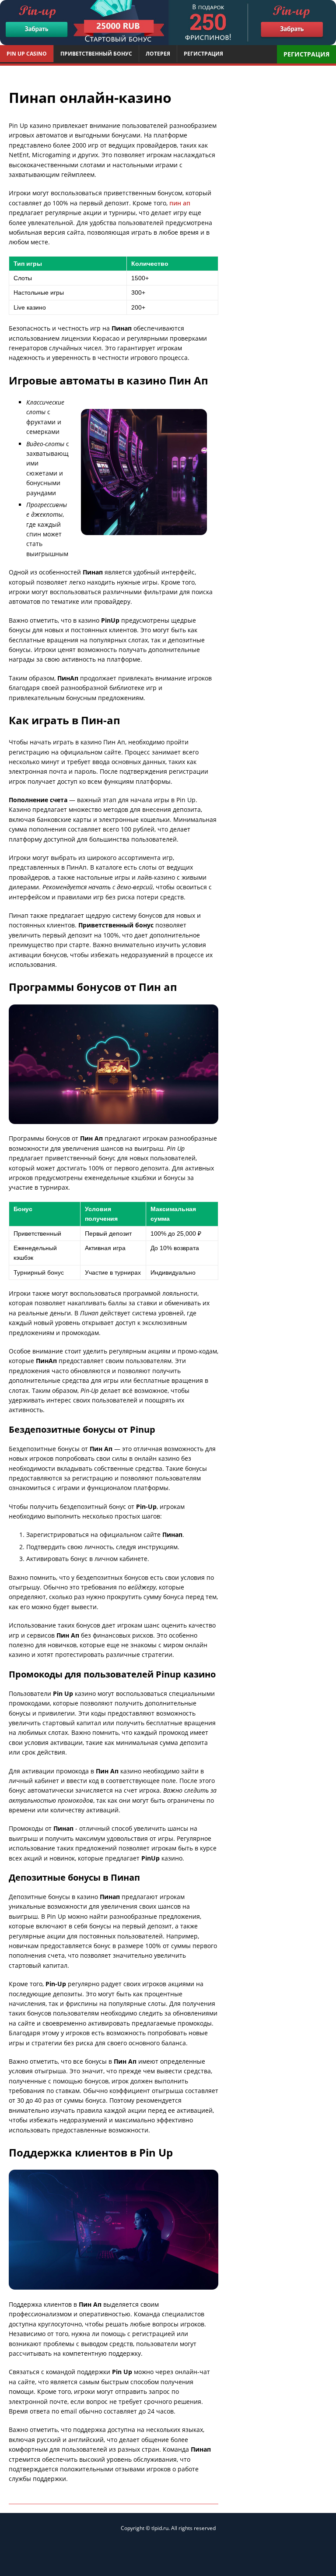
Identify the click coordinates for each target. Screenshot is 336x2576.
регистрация (306, 54)
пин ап (180, 203)
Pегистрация (203, 54)
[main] (168, 23)
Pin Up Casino (27, 54)
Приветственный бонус (96, 54)
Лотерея (158, 54)
